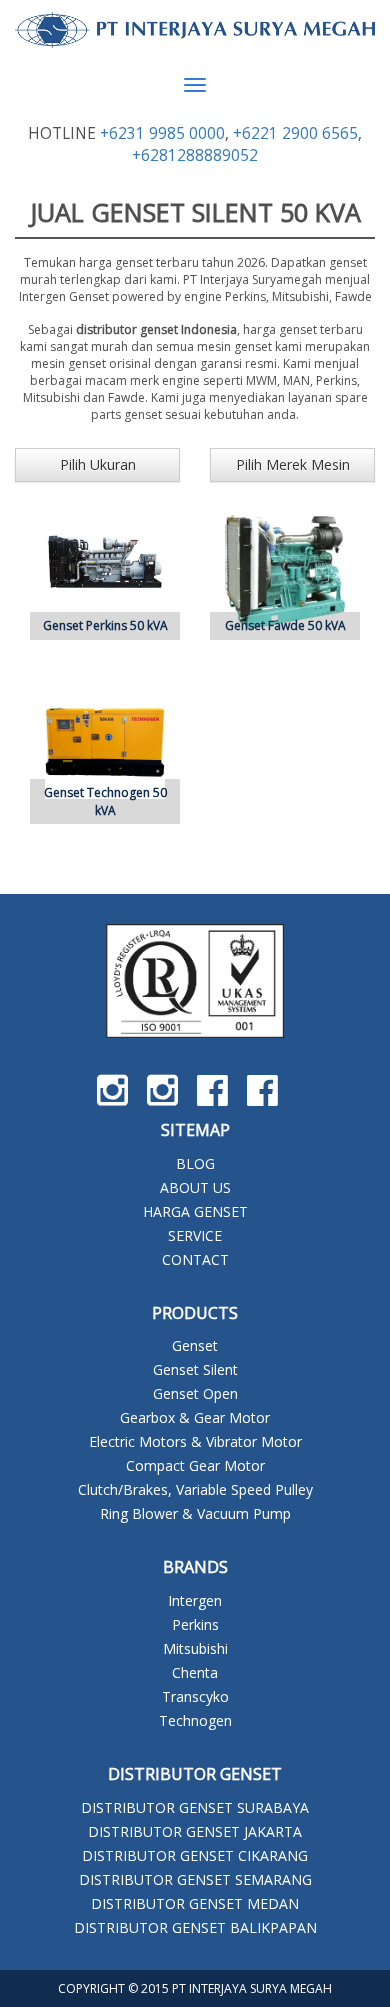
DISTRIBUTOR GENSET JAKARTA (195, 1831)
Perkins (195, 1624)
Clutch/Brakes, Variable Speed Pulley (195, 1489)
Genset (195, 1345)
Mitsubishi (195, 1648)
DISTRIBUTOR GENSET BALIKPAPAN (195, 1927)
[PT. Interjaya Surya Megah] (195, 30)
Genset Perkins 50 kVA (105, 625)
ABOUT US (195, 1187)
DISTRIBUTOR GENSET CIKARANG (195, 1855)
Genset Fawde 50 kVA (285, 625)
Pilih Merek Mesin (293, 464)
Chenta (195, 1672)
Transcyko (195, 1696)
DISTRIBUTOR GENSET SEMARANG (195, 1879)
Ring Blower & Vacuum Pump (195, 1513)
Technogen (195, 1720)
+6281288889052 (195, 155)
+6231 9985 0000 (162, 133)
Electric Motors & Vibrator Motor (195, 1441)
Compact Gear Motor (195, 1465)
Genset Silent (195, 1369)
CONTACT (195, 1259)
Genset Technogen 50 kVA (105, 801)
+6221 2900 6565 (295, 133)
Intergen (195, 1600)
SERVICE (195, 1235)
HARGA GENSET (195, 1211)
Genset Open (195, 1393)
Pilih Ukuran (98, 464)
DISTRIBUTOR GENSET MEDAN (195, 1903)
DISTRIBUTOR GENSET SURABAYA (195, 1807)
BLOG (195, 1163)
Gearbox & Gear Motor (195, 1417)
